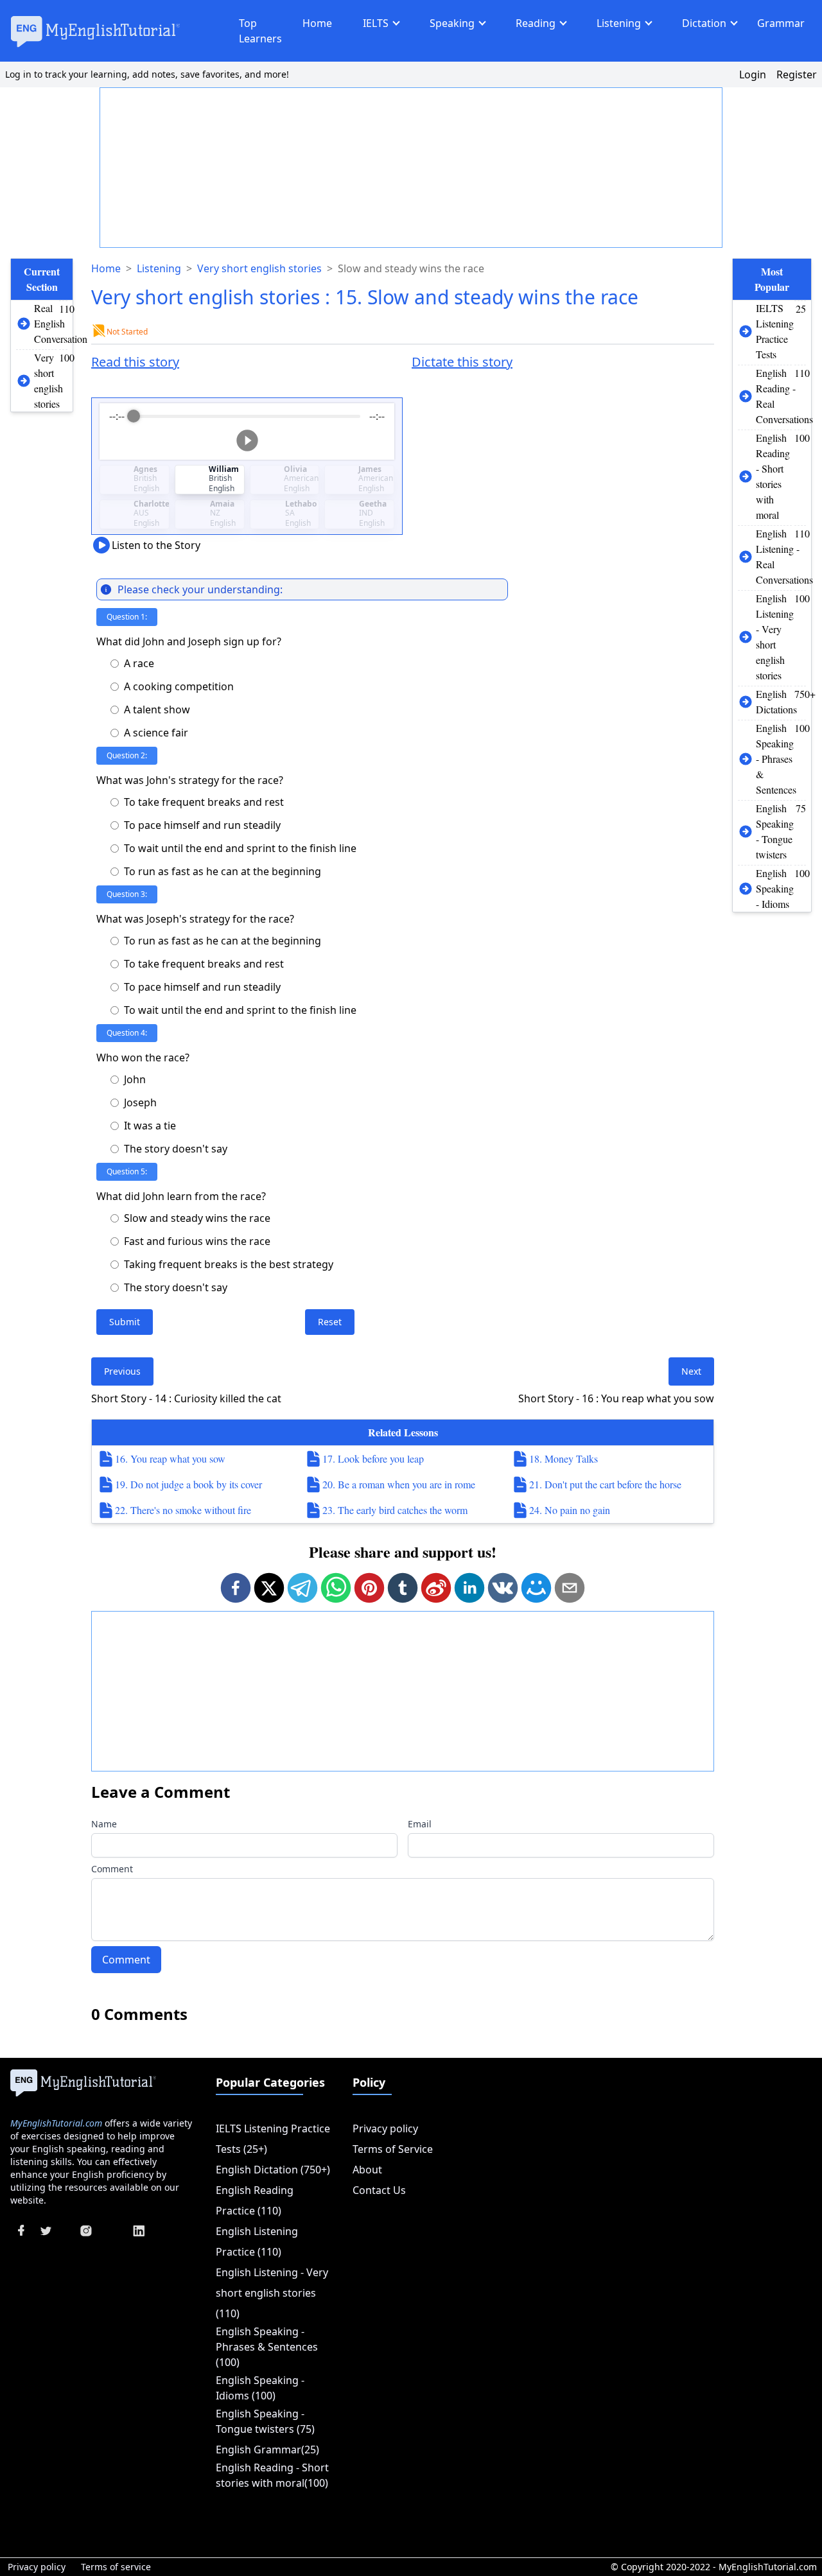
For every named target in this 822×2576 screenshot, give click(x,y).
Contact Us (379, 2190)
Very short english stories (259, 268)
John (135, 1079)
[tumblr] (403, 1588)
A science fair (156, 733)
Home (317, 23)
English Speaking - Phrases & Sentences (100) (267, 2347)
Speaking (452, 23)
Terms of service (116, 2567)
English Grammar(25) (267, 2450)
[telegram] (302, 1588)
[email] (570, 1588)
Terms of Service (393, 2149)
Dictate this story (462, 362)
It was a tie (150, 1126)
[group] (247, 431)
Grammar (781, 23)
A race (139, 663)
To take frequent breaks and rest (204, 802)
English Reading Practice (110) (255, 2200)
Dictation (704, 23)
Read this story (135, 362)
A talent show (157, 709)
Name (104, 1824)
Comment (112, 1869)
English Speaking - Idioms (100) (260, 2388)
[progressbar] (247, 416)
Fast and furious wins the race (197, 1241)
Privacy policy (385, 2128)
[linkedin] (469, 1588)
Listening (619, 23)
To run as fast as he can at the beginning (223, 871)
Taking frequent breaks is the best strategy (229, 1264)
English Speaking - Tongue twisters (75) (265, 2421)
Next (691, 1371)
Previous (122, 1371)
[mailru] (536, 1588)
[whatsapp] (336, 1588)
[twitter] (269, 1588)
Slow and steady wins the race (197, 1218)
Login (753, 74)
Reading (536, 23)
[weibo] (436, 1588)
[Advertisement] (412, 168)
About (367, 2170)
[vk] (503, 1588)
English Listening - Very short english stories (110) (272, 2293)
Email (420, 1824)
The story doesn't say (176, 1149)
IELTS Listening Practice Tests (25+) (273, 2139)
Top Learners (260, 31)
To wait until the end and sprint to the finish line (240, 848)
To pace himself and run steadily (202, 825)
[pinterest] (369, 1588)
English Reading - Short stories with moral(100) (272, 2475)
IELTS (376, 23)
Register (797, 74)
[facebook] (236, 1588)
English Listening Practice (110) (257, 2241)
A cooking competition (179, 686)
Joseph (140, 1102)
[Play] (247, 440)
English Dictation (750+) (273, 2170)
